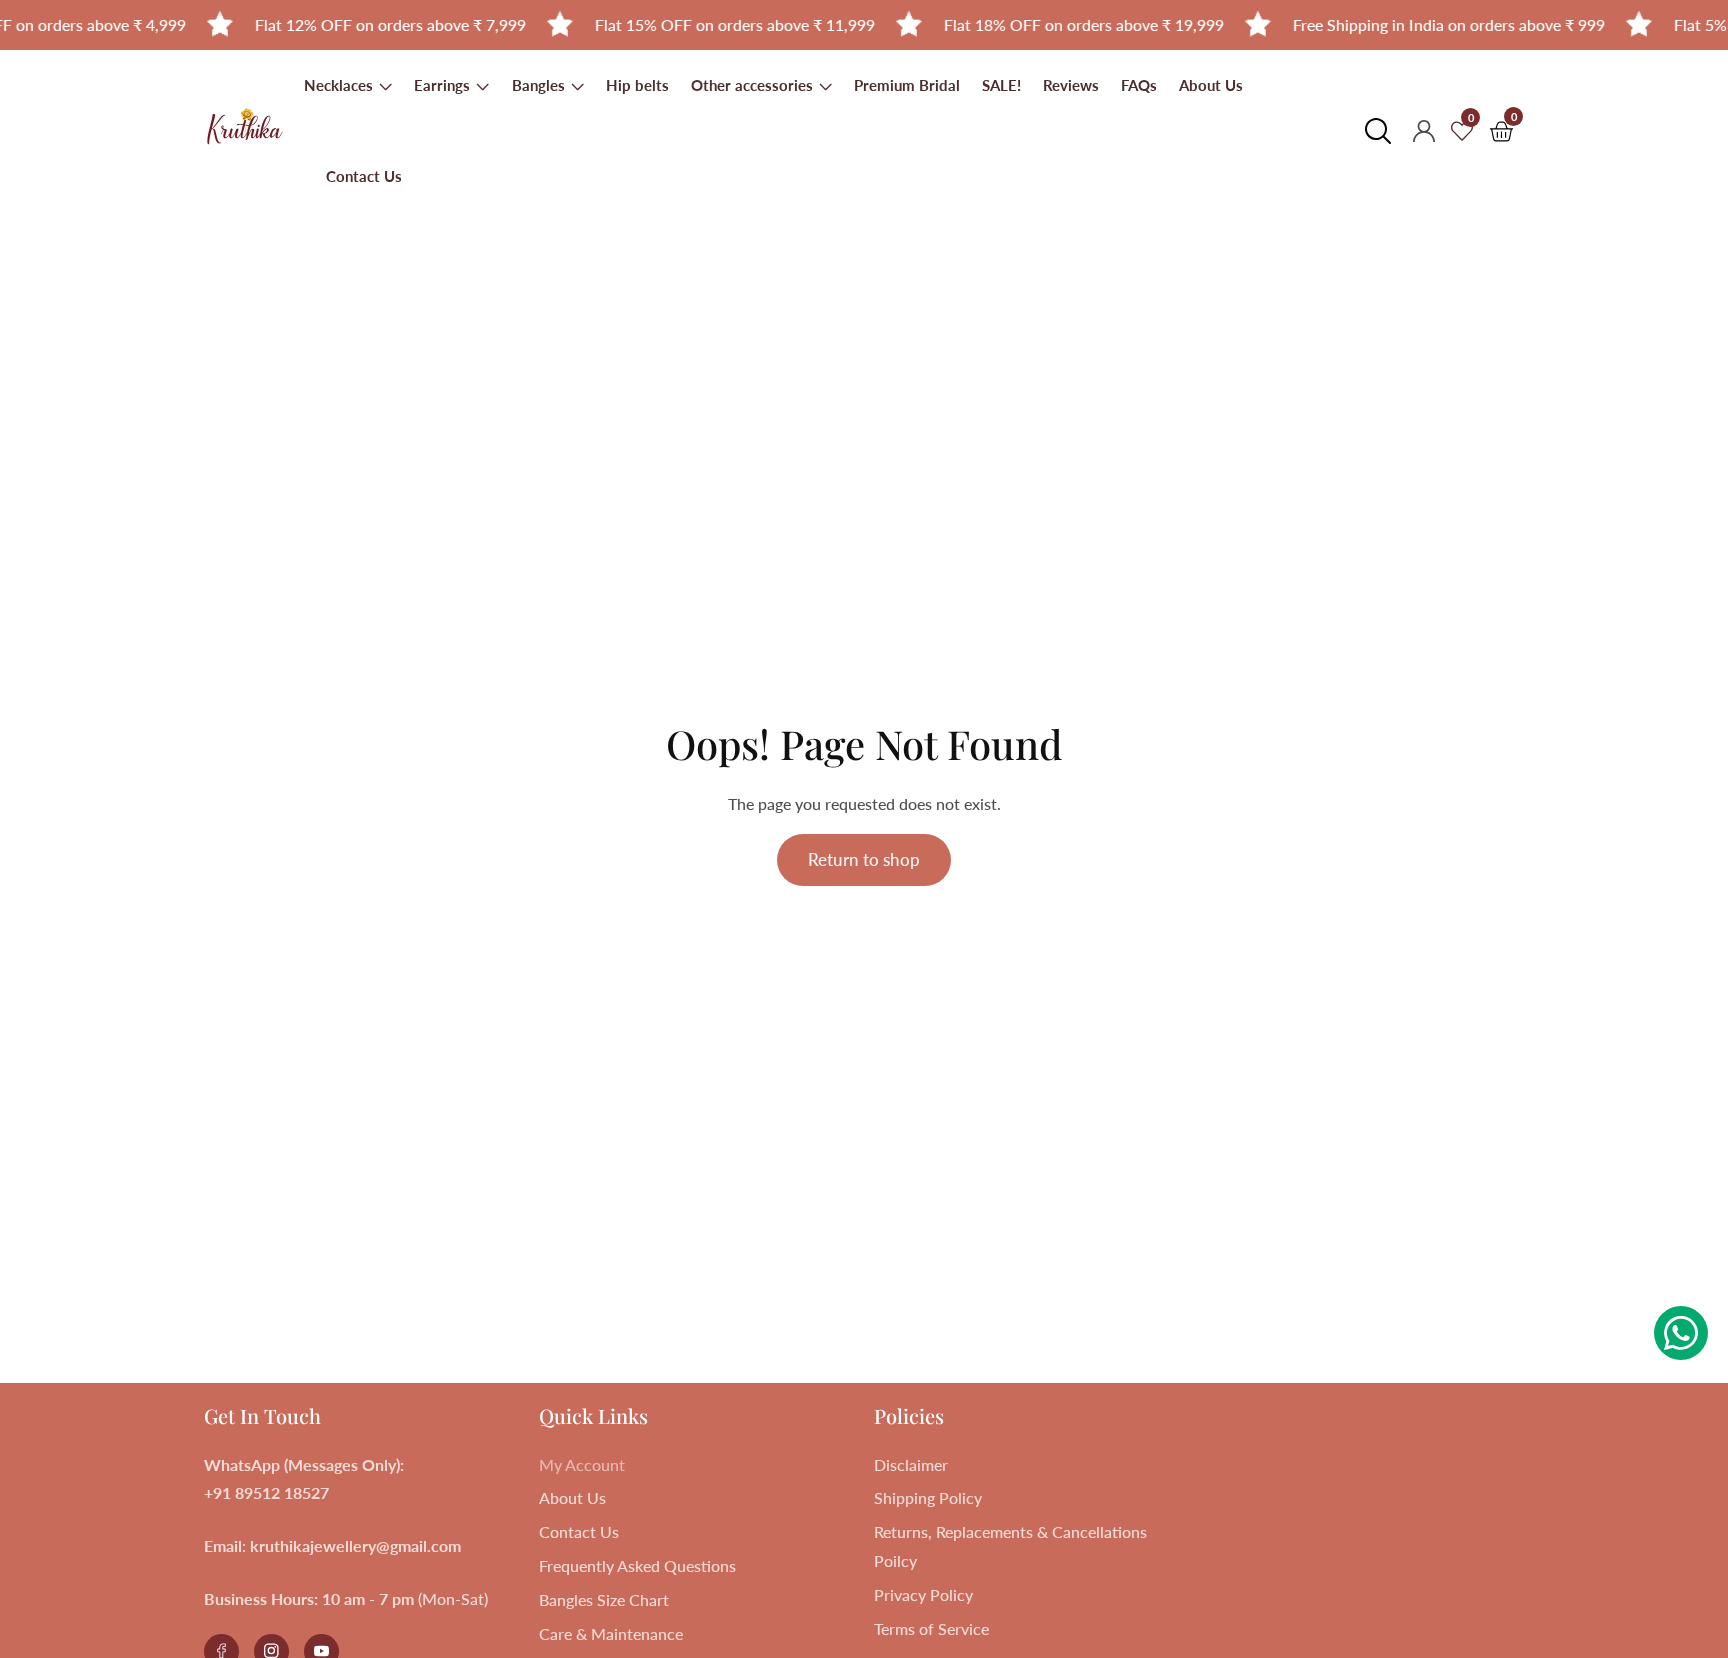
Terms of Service (931, 1628)
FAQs (1139, 85)
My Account (582, 1464)
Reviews (1071, 85)
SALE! (1001, 85)
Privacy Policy (923, 1594)
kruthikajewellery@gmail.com (355, 1545)
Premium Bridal (907, 85)
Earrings (444, 85)
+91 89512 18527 (266, 1492)
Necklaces (340, 85)
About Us (1211, 85)
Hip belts (637, 85)
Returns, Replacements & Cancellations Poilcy (1010, 1546)
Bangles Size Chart (604, 1599)
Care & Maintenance (611, 1633)
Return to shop (864, 859)
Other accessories (754, 85)
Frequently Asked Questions (637, 1565)
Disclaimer (911, 1464)
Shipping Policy (928, 1497)
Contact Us (364, 176)
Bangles (538, 85)
